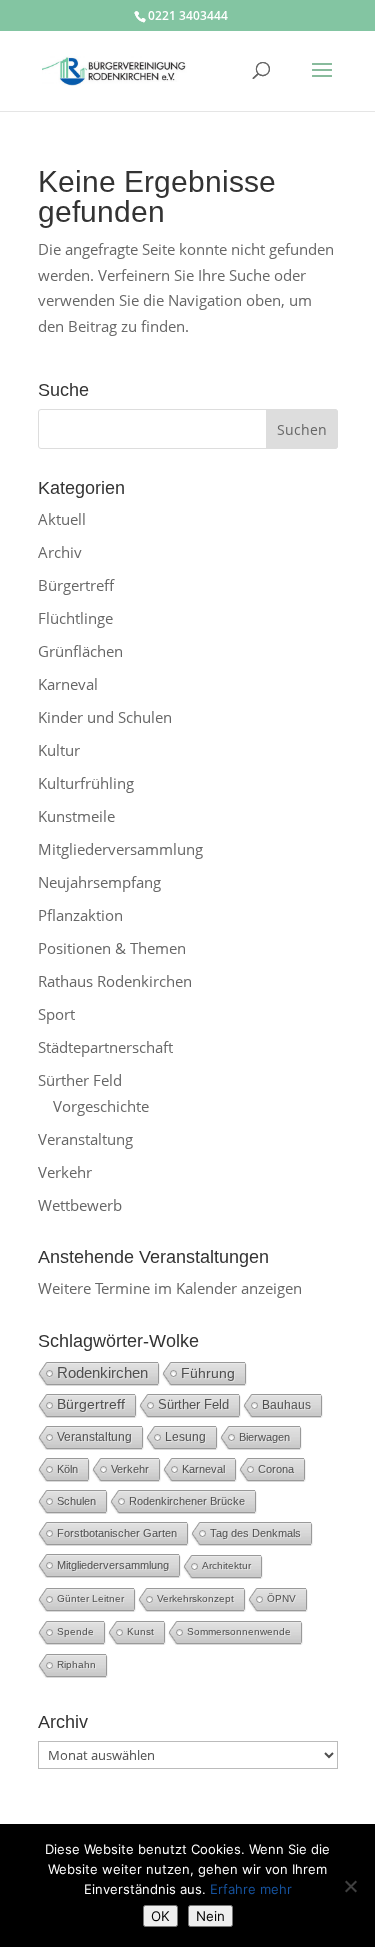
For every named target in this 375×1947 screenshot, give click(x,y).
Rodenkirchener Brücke (187, 1501)
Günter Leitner (90, 1598)
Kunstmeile (76, 816)
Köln (67, 1469)
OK (160, 1916)
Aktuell (62, 519)
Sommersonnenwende (239, 1631)
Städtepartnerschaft (105, 1047)
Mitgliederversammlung (120, 849)
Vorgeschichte (101, 1106)
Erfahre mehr (251, 1889)
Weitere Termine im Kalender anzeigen (170, 1288)
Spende (75, 1631)
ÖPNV (281, 1598)
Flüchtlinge (75, 618)
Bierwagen (264, 1437)
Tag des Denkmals (255, 1533)
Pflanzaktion (80, 915)
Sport (56, 1014)
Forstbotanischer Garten (117, 1533)
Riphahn (76, 1664)
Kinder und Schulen (105, 717)
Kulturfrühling (86, 783)
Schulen (76, 1501)
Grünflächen (80, 651)
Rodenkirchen (102, 1372)
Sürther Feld (80, 1080)
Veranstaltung (85, 1139)
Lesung (185, 1436)
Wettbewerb (80, 1205)
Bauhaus (286, 1405)
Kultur (59, 750)
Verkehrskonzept (195, 1598)
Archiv (60, 552)
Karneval (68, 684)
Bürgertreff (76, 585)
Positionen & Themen (112, 948)
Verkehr (65, 1172)
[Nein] (350, 1886)
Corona (276, 1469)
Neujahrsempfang (99, 882)
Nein (210, 1916)
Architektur (226, 1565)
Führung (208, 1373)
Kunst (140, 1631)
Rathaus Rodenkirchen (115, 981)
